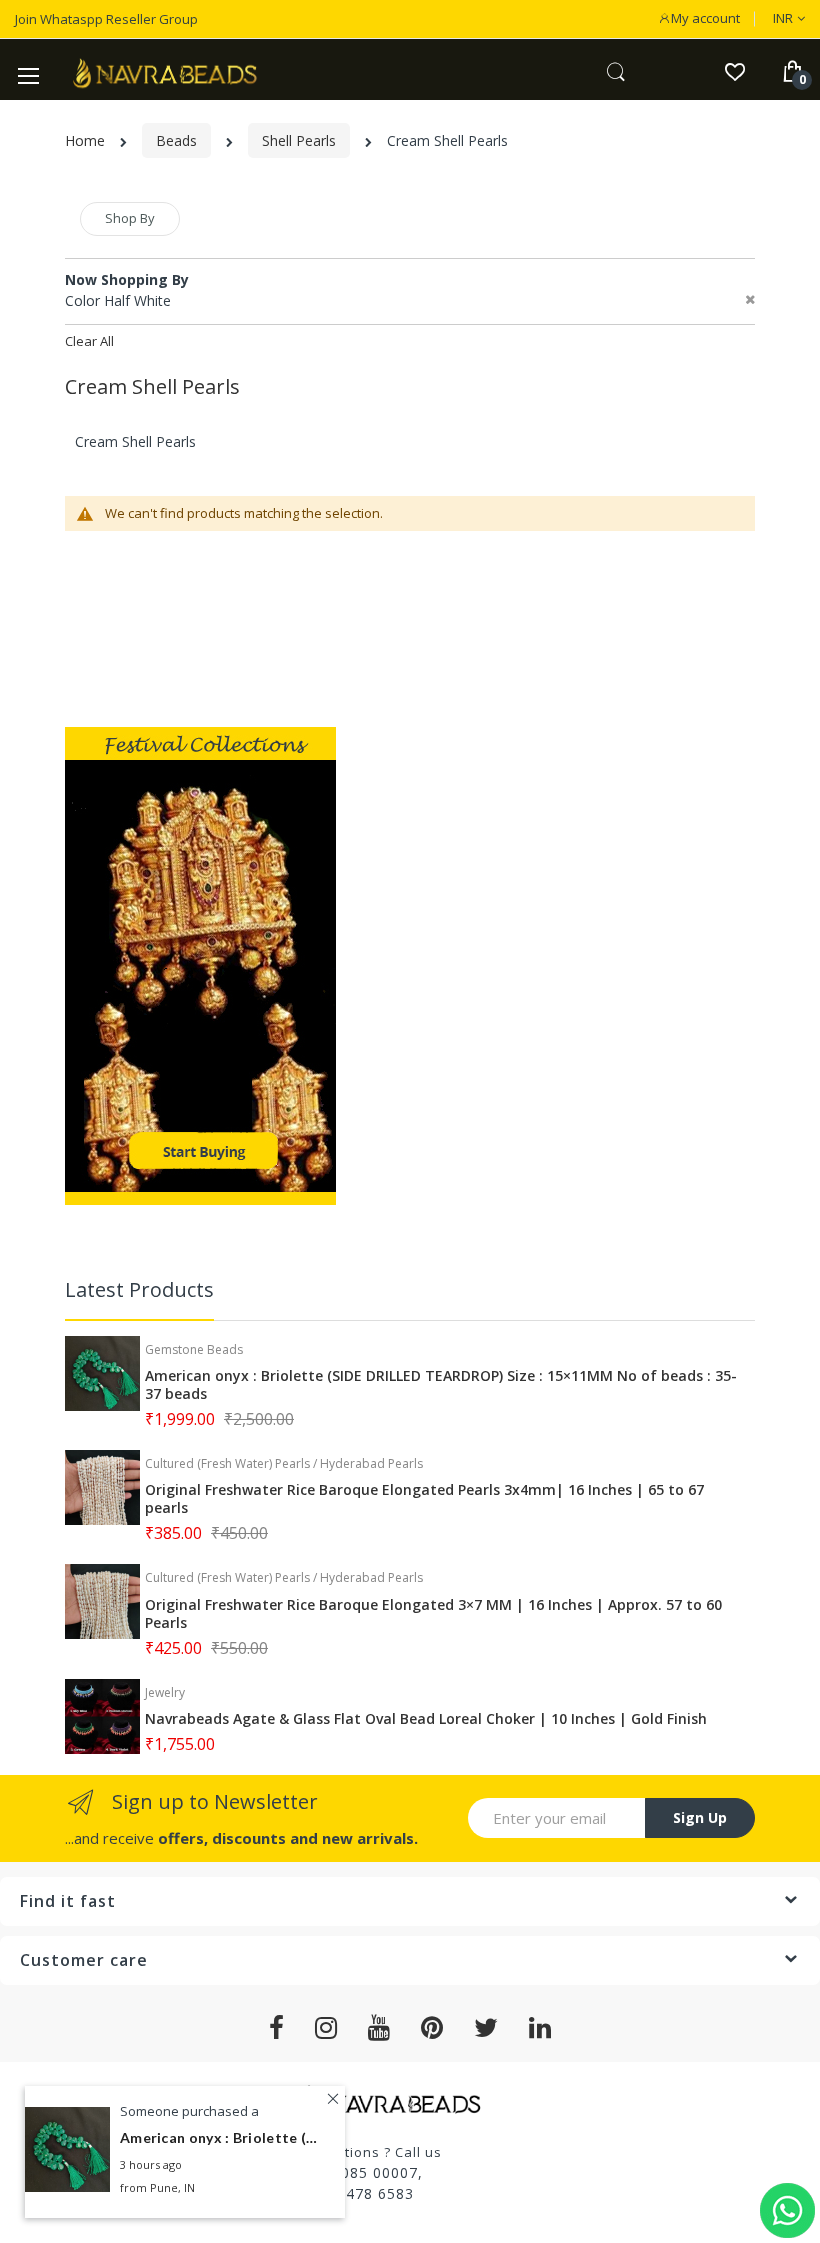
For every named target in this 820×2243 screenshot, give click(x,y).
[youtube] (379, 2028)
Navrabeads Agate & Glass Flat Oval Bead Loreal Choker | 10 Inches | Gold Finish (426, 1719)
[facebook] (277, 2028)
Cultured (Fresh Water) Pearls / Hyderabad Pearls (284, 1463)
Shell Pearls (299, 140)
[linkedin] (540, 2028)
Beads (176, 140)
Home (85, 140)
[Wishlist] (734, 70)
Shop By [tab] (130, 218)
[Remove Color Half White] (750, 300)
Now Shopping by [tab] (127, 279)
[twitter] (486, 2028)
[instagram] (326, 2028)
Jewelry (165, 1692)
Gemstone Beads (194, 1349)
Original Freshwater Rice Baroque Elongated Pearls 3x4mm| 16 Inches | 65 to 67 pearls (424, 1499)
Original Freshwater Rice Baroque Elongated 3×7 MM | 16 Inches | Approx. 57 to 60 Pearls (433, 1614)
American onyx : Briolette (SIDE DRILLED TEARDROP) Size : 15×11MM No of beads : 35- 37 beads (441, 1385)
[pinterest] (432, 2028)
